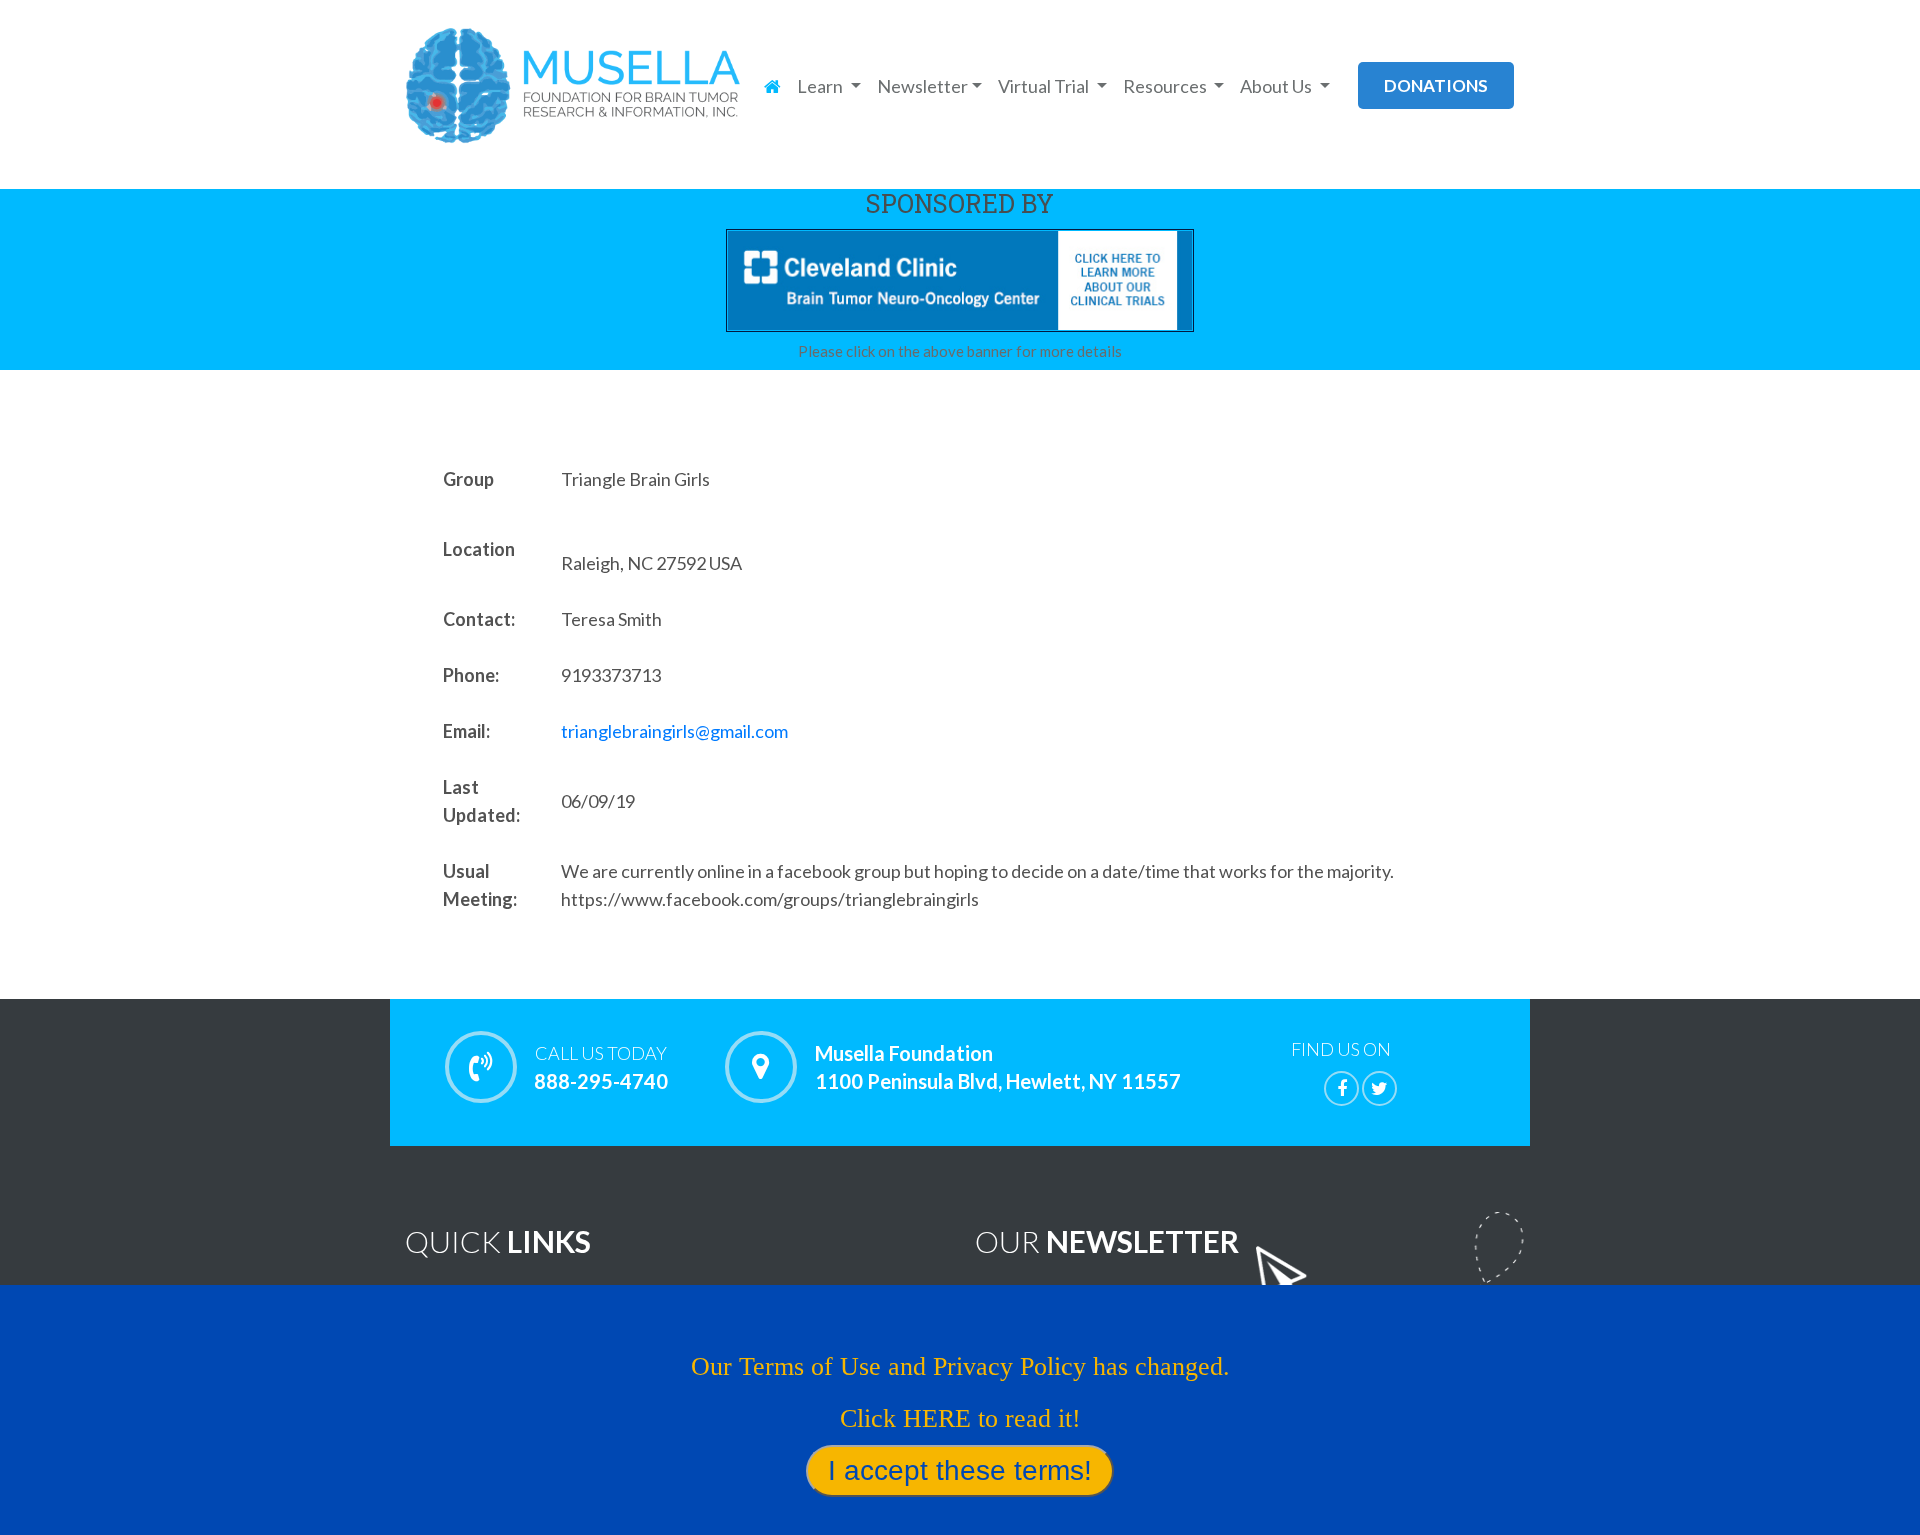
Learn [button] (821, 86)
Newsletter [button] (922, 86)
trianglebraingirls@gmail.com (674, 731)
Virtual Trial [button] (1045, 86)
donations (1436, 85)
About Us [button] (1277, 86)
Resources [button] (1166, 86)
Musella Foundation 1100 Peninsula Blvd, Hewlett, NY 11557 (998, 1067)
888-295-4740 (601, 1067)
